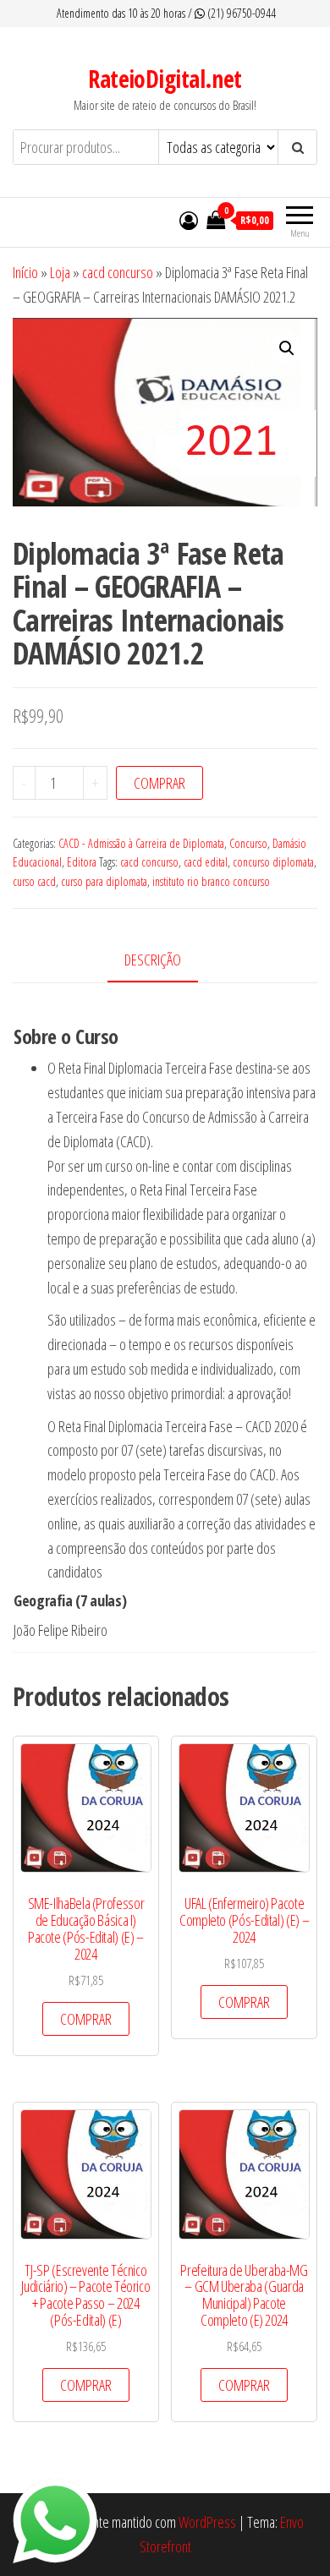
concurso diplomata (273, 862)
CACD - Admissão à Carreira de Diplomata (141, 843)
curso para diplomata (104, 881)
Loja (60, 272)
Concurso (248, 843)
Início (25, 272)
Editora (82, 862)
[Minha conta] (189, 220)
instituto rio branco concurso (211, 881)
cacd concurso (118, 272)
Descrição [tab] (153, 960)
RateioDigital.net (165, 79)
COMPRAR (159, 783)
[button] (287, 348)
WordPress (207, 2522)
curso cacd (34, 881)
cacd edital (206, 862)
